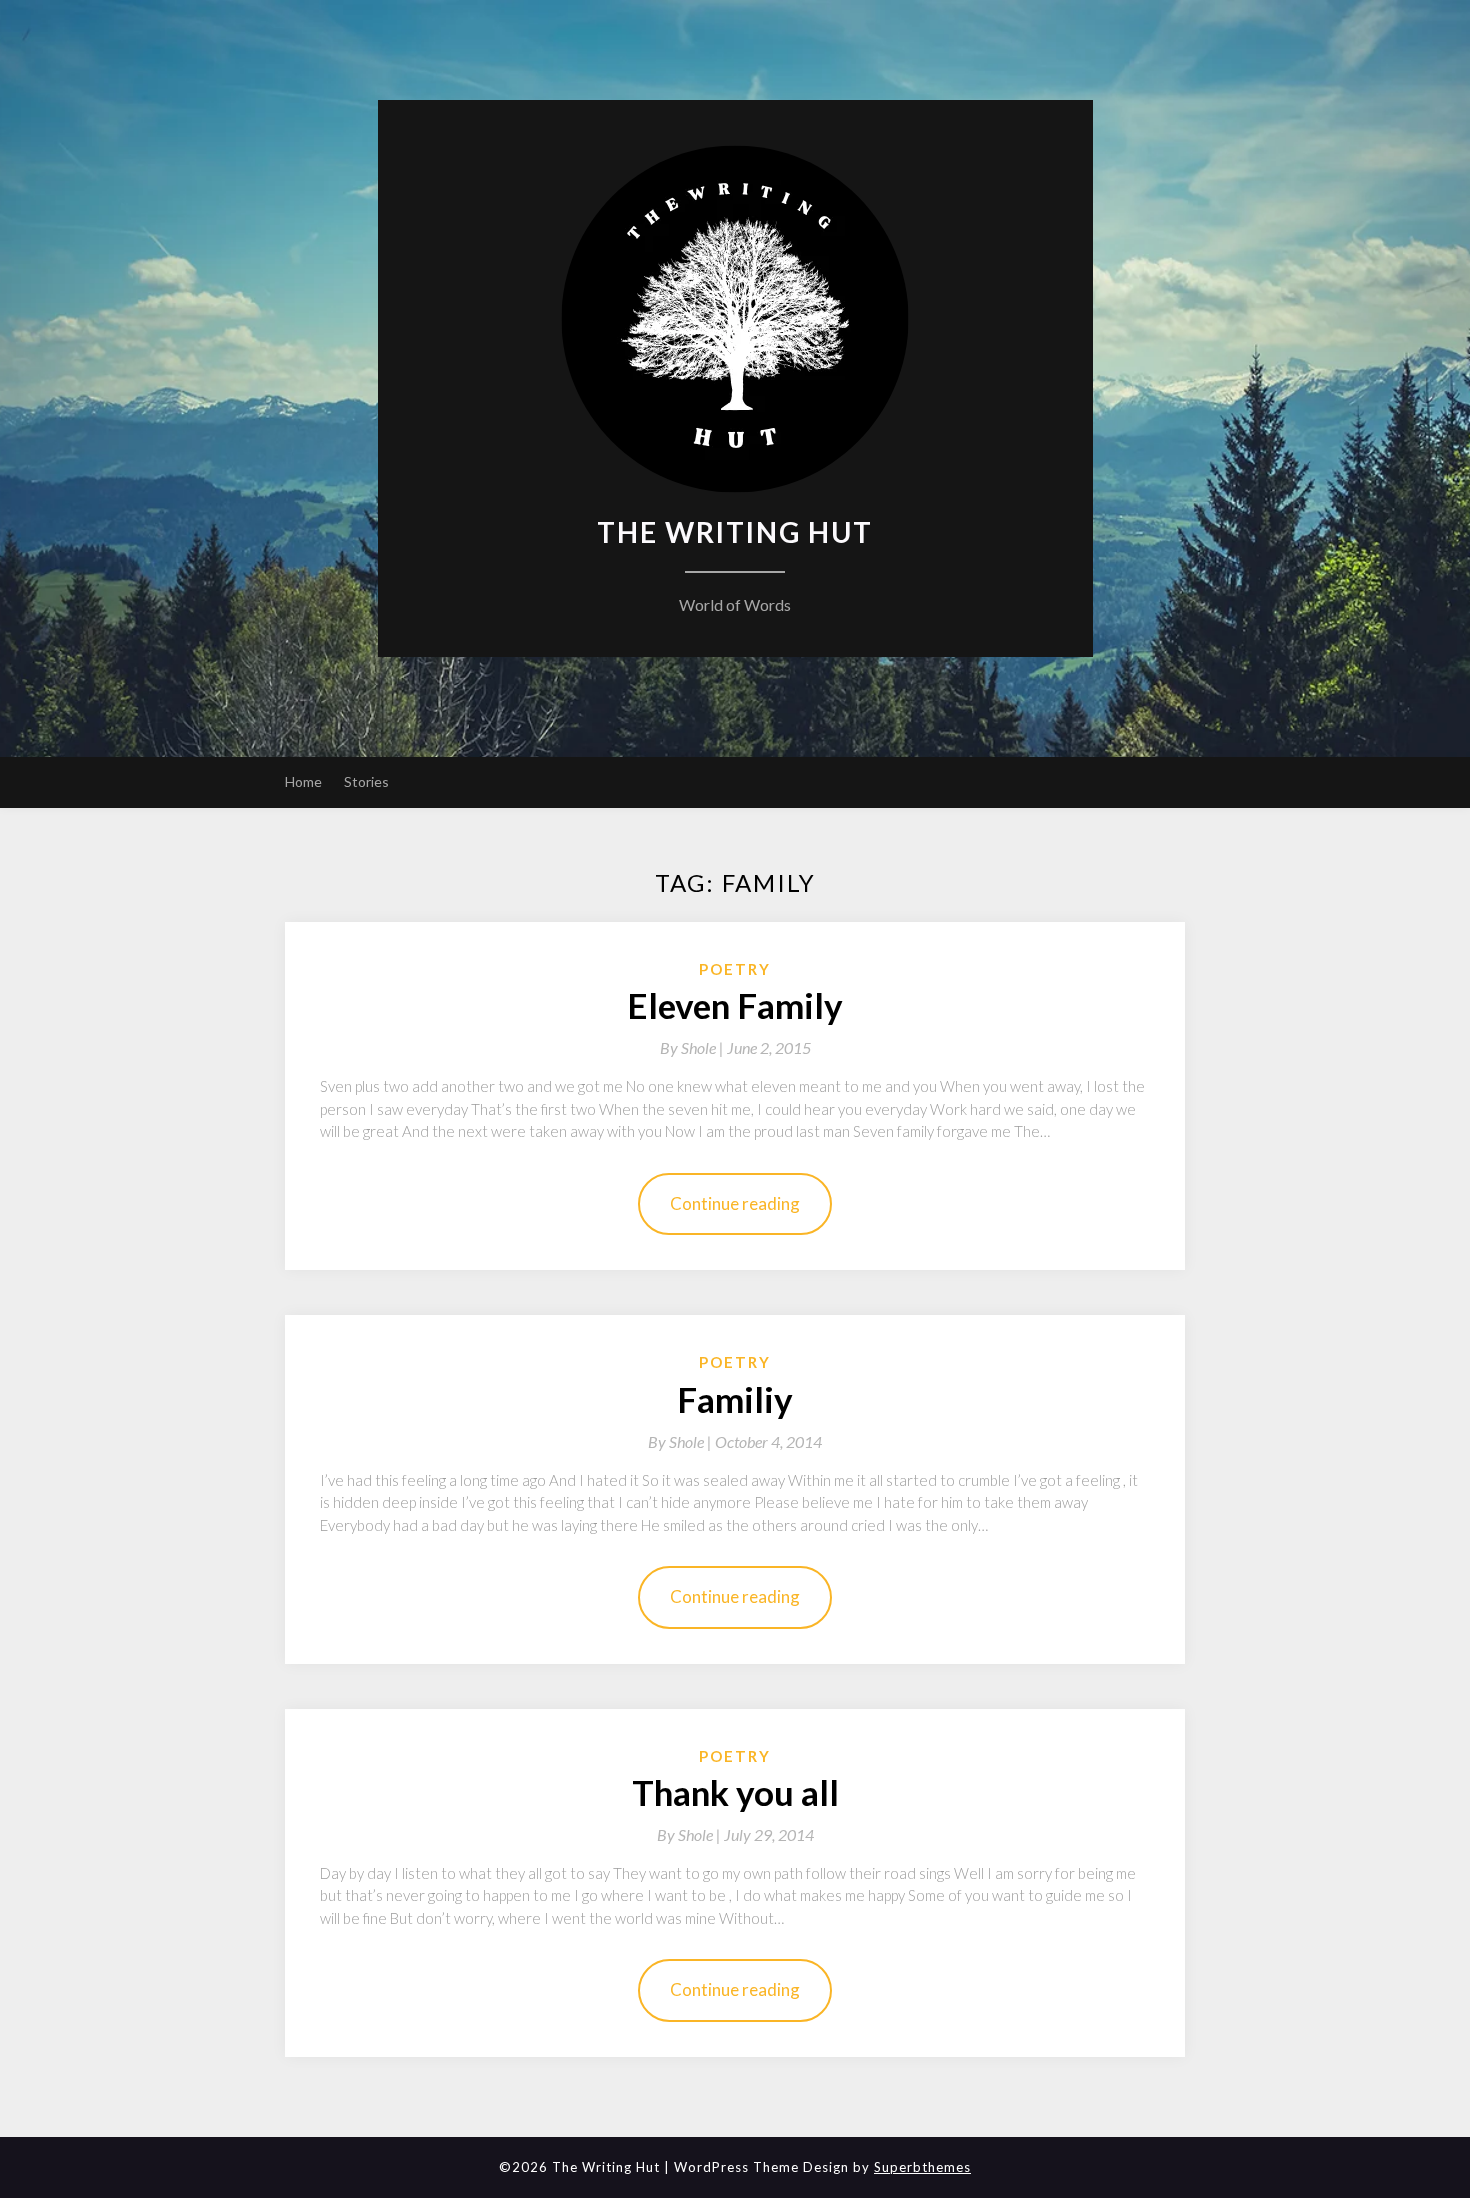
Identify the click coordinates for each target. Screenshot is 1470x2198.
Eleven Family (735, 1005)
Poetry (735, 969)
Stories (366, 781)
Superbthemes (922, 2167)
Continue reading (735, 1203)
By (693, 1047)
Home (303, 781)
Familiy (735, 1399)
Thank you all (735, 1792)
